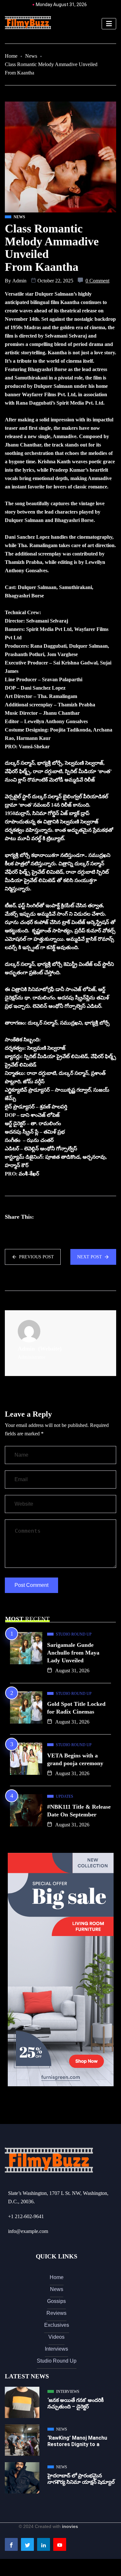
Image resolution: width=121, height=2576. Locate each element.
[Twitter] (27, 2544)
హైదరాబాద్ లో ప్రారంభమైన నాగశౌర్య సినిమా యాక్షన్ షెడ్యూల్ (81, 2479)
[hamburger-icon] (109, 24)
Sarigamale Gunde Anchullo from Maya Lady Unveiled (73, 1653)
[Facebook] (11, 2544)
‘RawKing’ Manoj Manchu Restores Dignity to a (77, 2441)
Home (11, 56)
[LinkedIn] (44, 2544)
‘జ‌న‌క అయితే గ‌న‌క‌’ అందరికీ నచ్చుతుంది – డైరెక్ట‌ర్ (76, 2403)
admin (19, 281)
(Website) (50, 1349)
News (31, 56)
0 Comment (97, 281)
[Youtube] (60, 2544)
